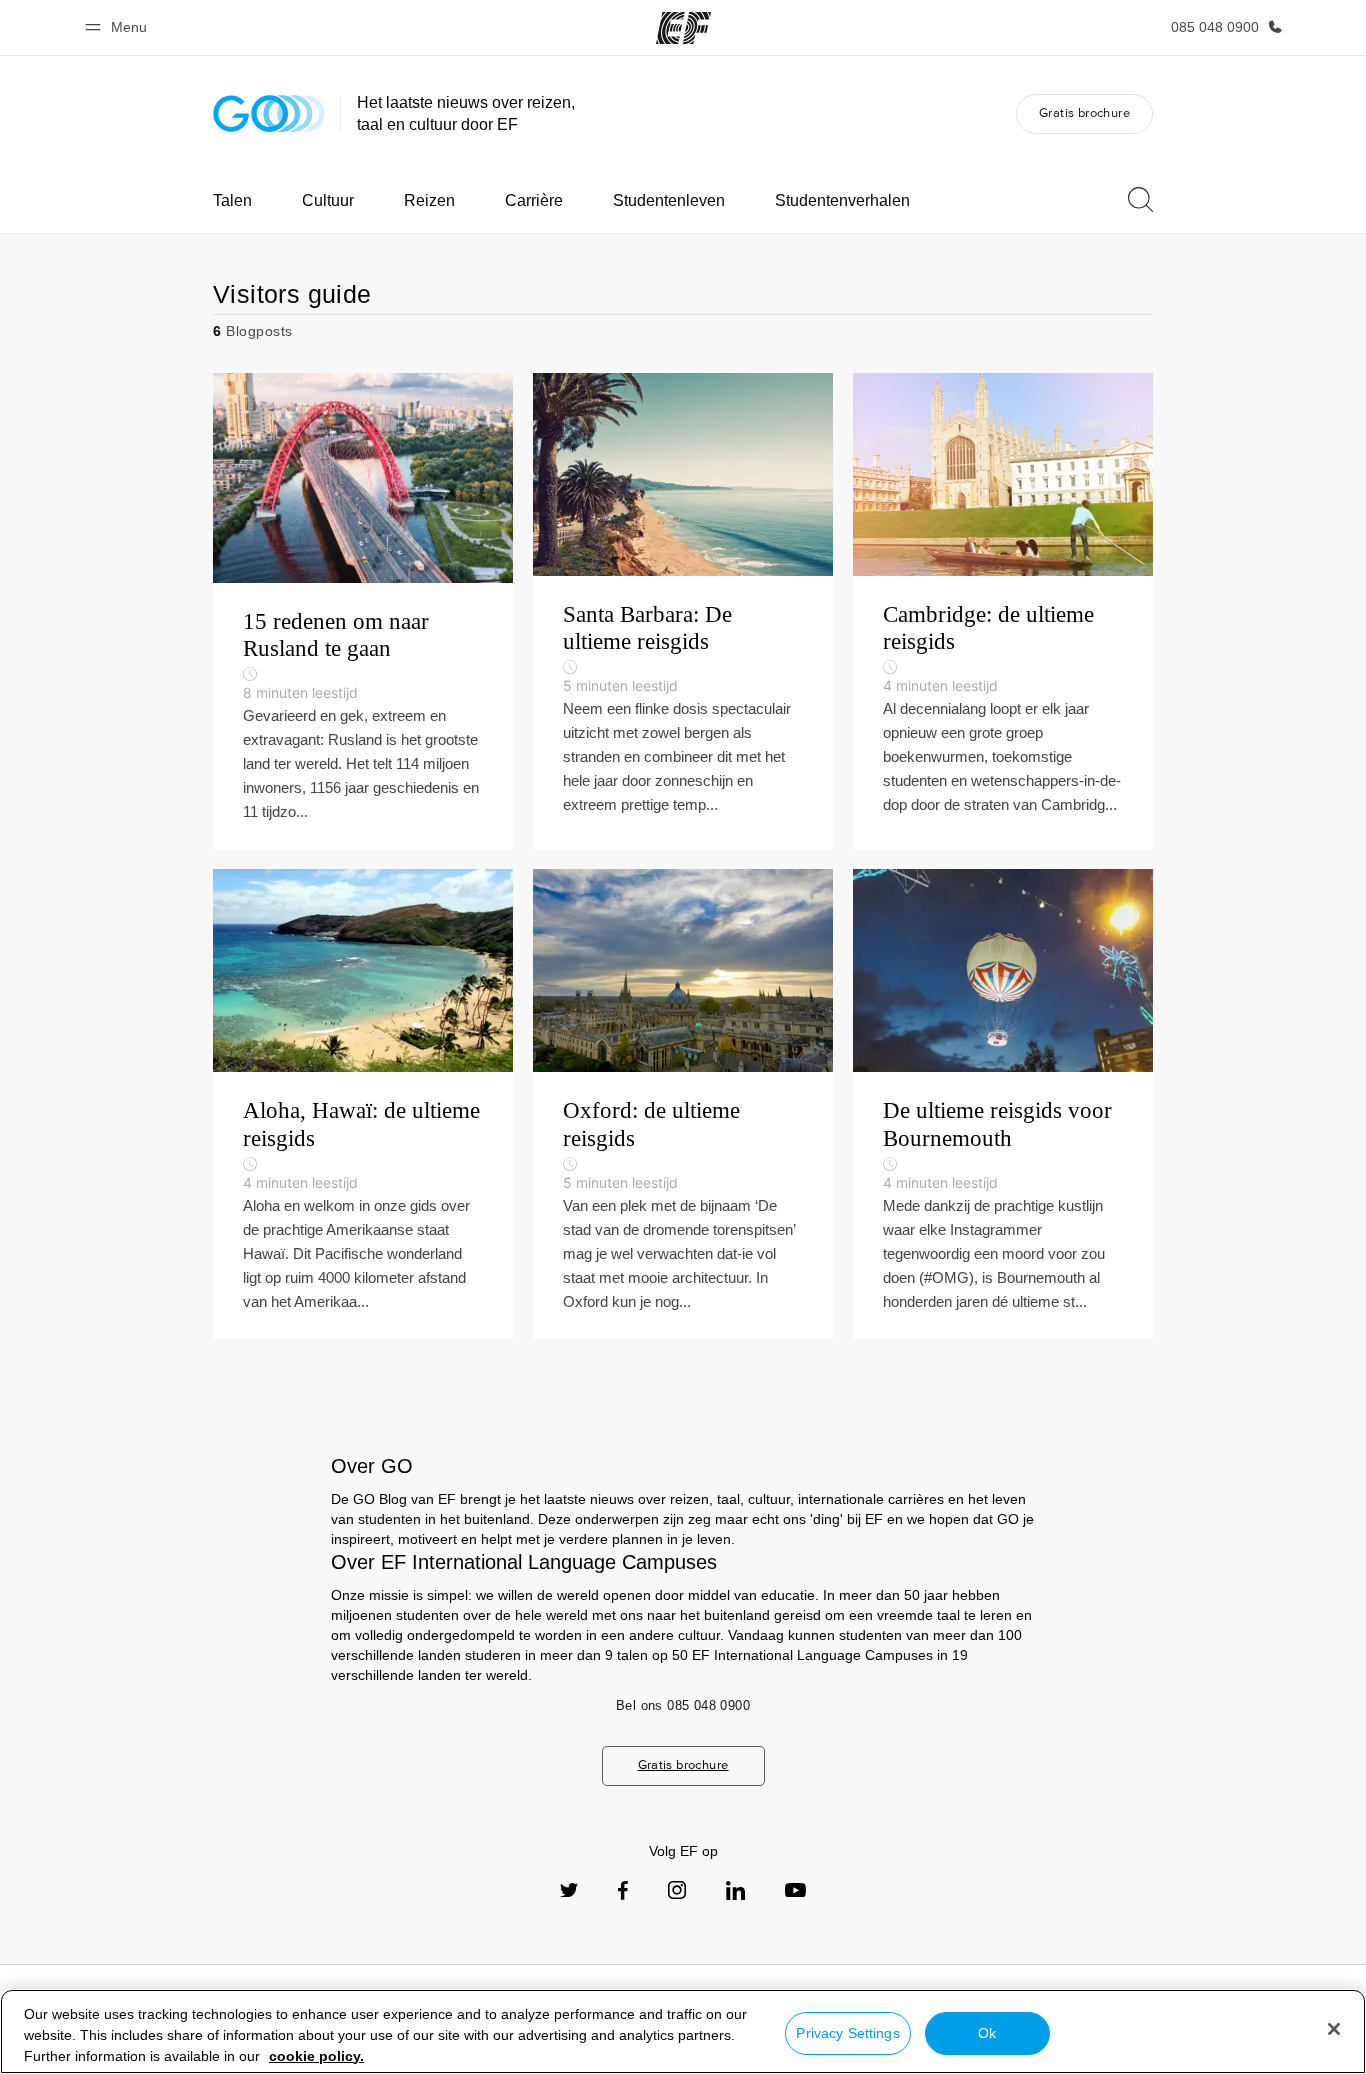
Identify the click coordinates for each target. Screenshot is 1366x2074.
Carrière (534, 200)
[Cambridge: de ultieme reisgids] (1003, 611)
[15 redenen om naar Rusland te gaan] (363, 611)
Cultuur (328, 200)
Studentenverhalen (842, 200)
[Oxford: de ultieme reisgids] (683, 1104)
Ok (987, 2033)
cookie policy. (316, 2056)
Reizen (429, 200)
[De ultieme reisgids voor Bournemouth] (1003, 1104)
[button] (119, 27)
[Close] (1334, 2029)
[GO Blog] (269, 113)
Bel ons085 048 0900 (683, 1705)
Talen (232, 200)
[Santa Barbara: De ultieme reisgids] (683, 611)
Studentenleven (669, 200)
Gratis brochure (1084, 112)
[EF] (683, 28)
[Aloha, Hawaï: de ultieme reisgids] (363, 1104)
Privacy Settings (847, 2033)
